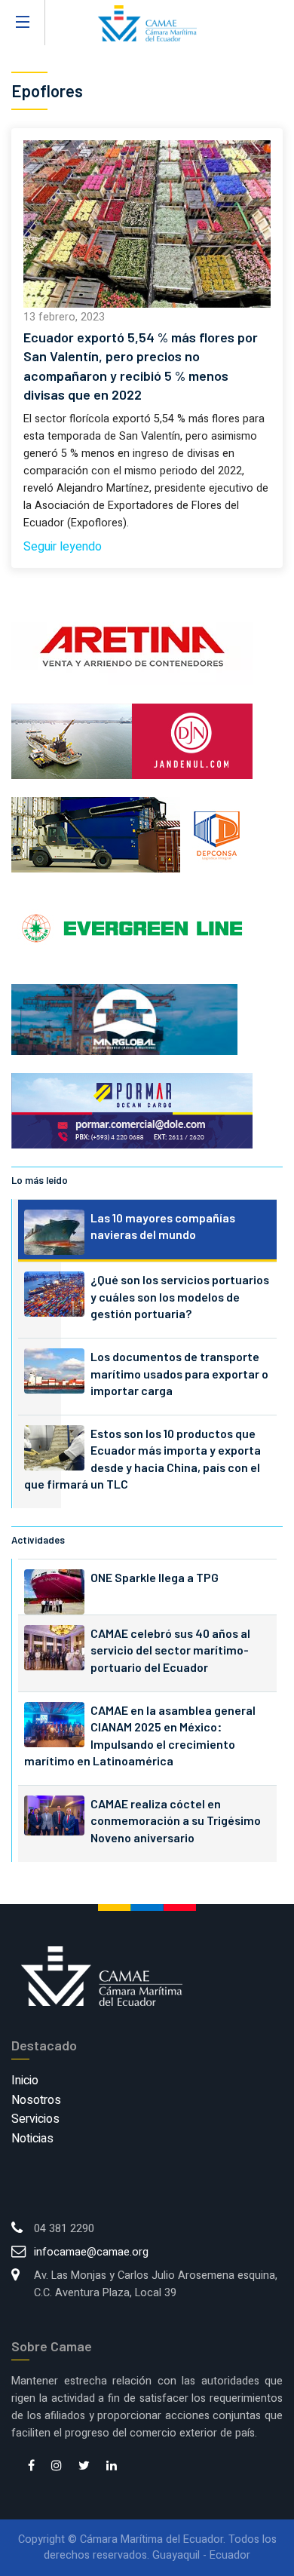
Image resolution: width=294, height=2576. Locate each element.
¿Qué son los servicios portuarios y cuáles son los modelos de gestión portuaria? (180, 1296)
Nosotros (36, 2100)
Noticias (32, 2139)
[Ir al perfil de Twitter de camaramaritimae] (84, 2467)
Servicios (35, 2119)
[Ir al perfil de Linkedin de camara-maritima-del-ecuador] (112, 2467)
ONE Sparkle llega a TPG (155, 1577)
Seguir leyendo (63, 547)
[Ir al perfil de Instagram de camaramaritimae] (57, 2467)
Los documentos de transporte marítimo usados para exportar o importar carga (179, 1373)
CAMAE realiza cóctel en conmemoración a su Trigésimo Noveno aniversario (176, 1820)
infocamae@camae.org (91, 2252)
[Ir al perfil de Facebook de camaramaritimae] (31, 2467)
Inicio (25, 2081)
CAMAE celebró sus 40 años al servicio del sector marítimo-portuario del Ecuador (170, 1650)
